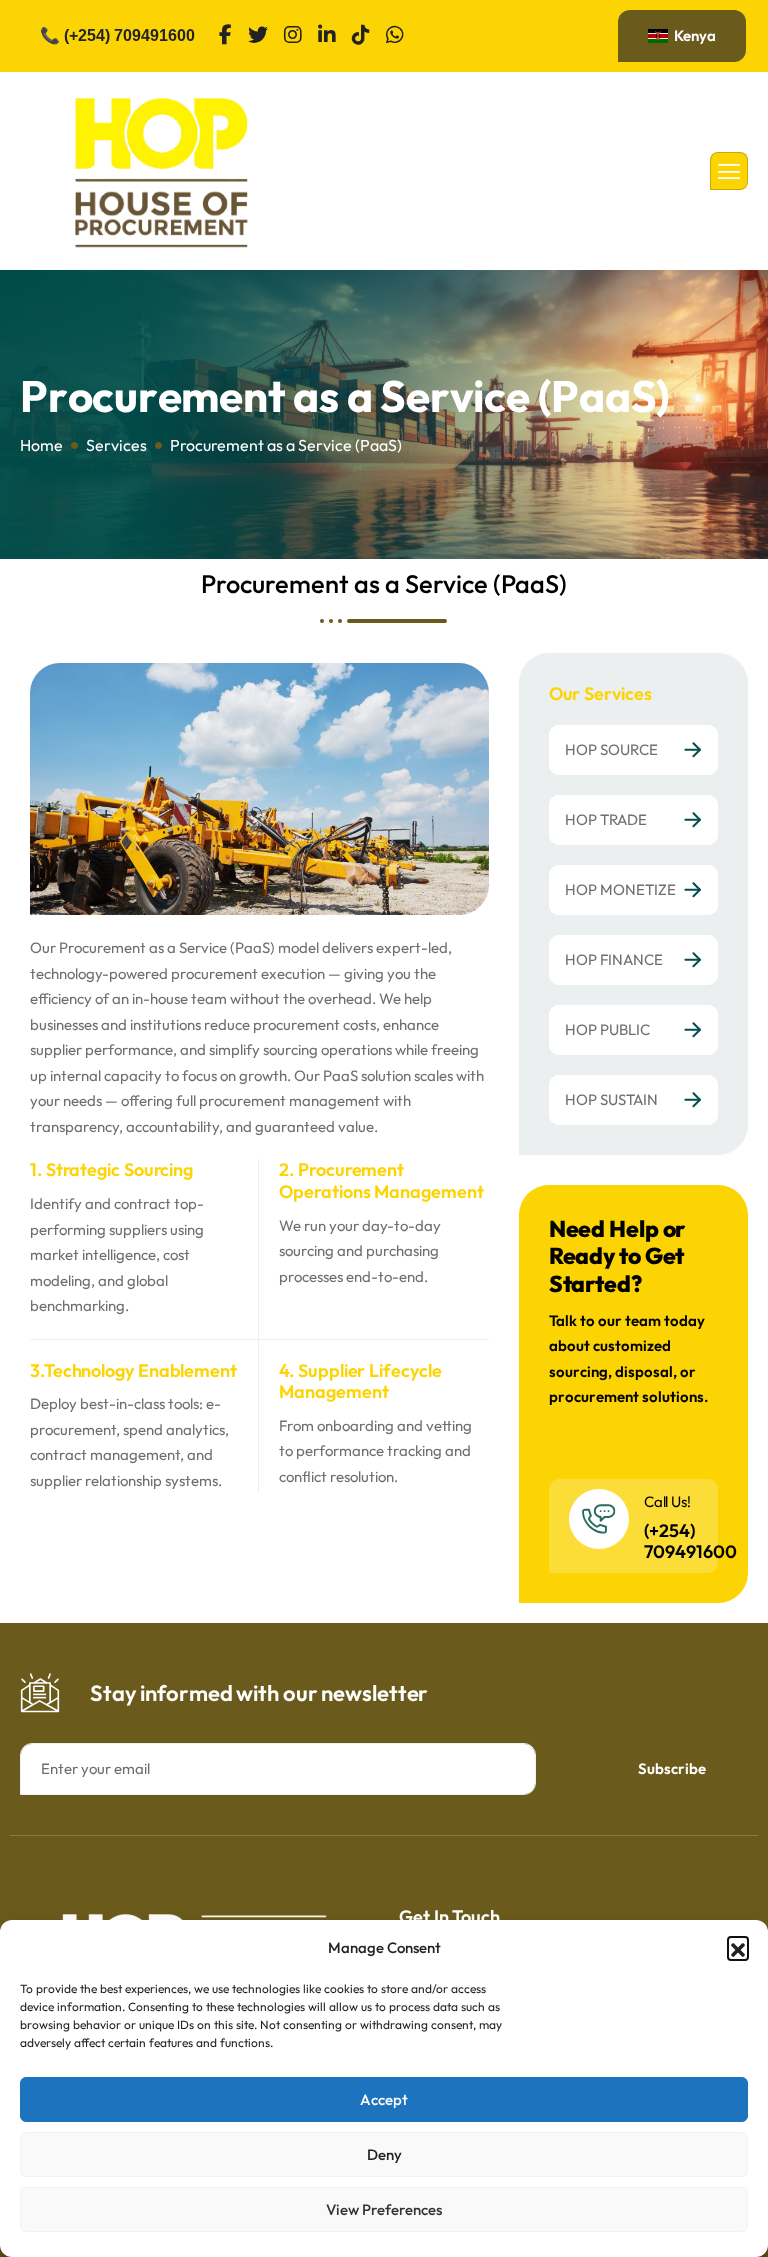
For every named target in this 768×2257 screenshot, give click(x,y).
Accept (384, 2099)
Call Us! (667, 1501)
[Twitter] (258, 36)
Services (116, 445)
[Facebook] (225, 36)
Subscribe (672, 1768)
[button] (738, 1947)
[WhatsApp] (395, 36)
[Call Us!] (599, 1519)
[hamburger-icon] (729, 171)
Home (41, 445)
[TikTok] (361, 36)
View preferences (384, 2209)
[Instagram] (293, 36)
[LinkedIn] (327, 36)
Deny (384, 2154)
